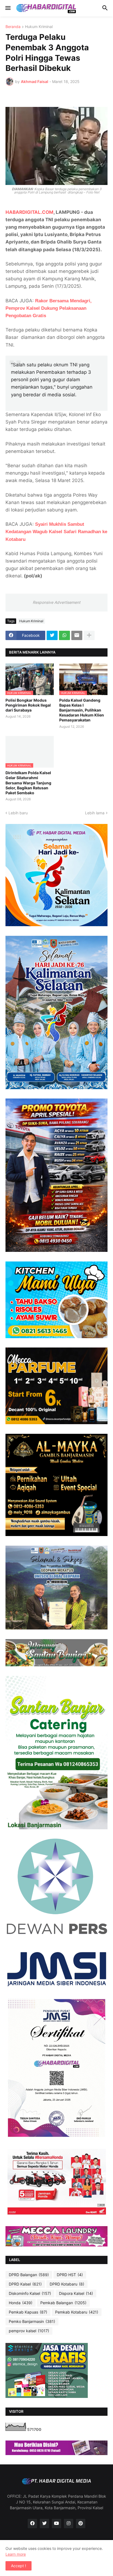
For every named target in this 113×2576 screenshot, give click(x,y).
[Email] (77, 635)
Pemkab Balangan (63, 2303)
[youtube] (56, 2524)
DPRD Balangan (29, 2275)
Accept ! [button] (19, 2566)
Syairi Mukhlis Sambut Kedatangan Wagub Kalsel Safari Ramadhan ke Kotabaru (56, 532)
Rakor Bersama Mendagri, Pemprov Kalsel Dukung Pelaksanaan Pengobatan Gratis (49, 308)
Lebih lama (95, 813)
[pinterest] (81, 2524)
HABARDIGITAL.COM (29, 212)
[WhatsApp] (64, 635)
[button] (8, 8)
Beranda (13, 27)
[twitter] (44, 2524)
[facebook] (32, 2524)
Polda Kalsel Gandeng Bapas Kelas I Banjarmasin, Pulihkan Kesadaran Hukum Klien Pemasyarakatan (82, 710)
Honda (21, 2303)
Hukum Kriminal (39, 27)
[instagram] (69, 2524)
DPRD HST (70, 2275)
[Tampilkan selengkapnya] (89, 635)
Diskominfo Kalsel (30, 2293)
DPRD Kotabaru (67, 2284)
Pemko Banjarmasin (32, 2321)
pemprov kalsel (29, 2331)
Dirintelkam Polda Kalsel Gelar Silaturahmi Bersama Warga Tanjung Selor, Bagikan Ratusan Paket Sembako (28, 783)
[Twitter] (52, 635)
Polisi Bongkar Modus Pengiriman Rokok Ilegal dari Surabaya (28, 705)
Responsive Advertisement (56, 602)
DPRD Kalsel (25, 2284)
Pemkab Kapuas (28, 2312)
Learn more (16, 2554)
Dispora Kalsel (76, 2293)
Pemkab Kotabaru (77, 2312)
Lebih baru (18, 813)
